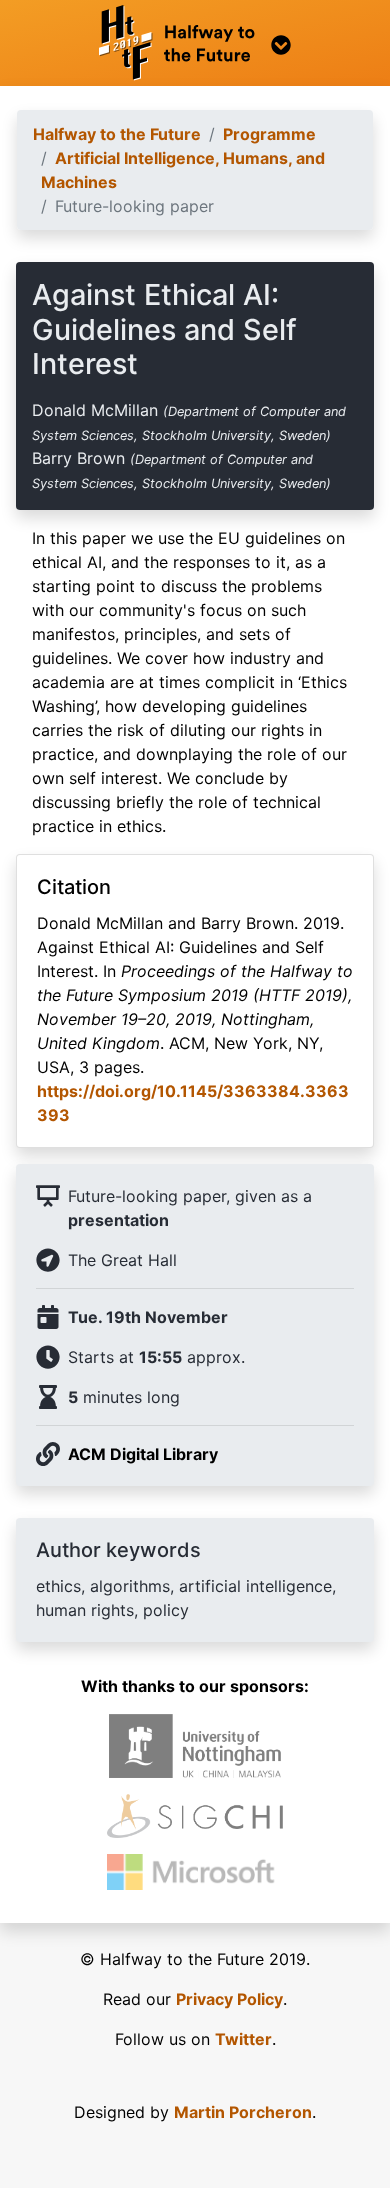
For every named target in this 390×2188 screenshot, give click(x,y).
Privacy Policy (229, 1999)
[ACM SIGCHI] (195, 1816)
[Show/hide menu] (195, 43)
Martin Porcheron (243, 2112)
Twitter (243, 2039)
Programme (269, 134)
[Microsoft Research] (195, 1872)
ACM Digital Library (143, 1454)
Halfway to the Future (117, 134)
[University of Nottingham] (195, 1746)
